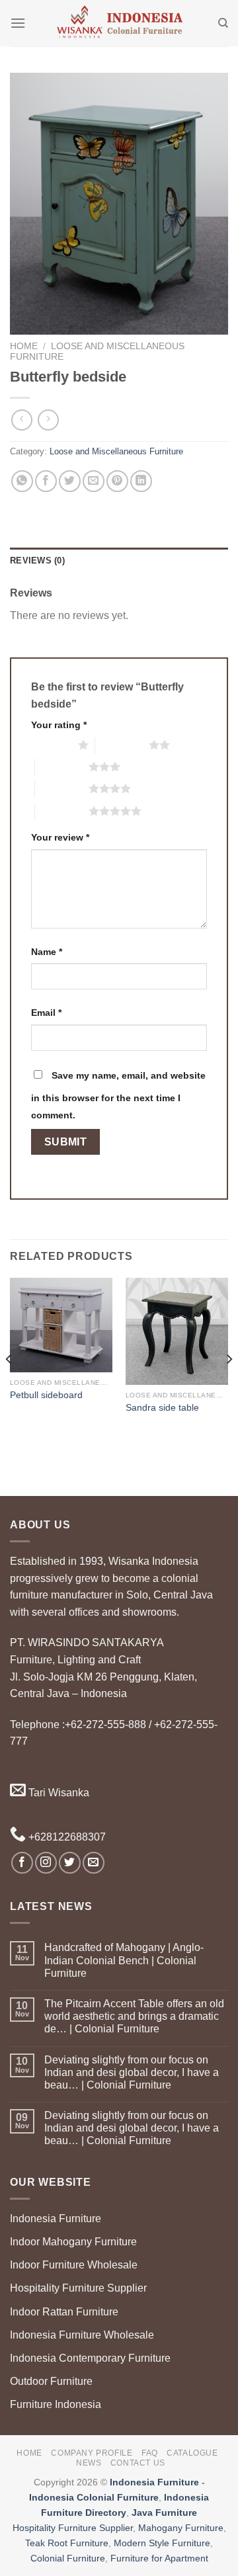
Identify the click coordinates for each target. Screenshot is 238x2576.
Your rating (59, 725)
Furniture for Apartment (159, 2558)
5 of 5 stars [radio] (62, 811)
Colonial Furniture (68, 2558)
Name (47, 952)
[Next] (229, 1386)
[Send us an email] (94, 1863)
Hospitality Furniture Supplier (78, 2288)
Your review (60, 837)
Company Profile (92, 2453)
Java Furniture (164, 2513)
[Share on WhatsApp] (22, 481)
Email (46, 1013)
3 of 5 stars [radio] (62, 767)
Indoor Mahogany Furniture (73, 2242)
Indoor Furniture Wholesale (74, 2265)
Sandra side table (162, 1408)
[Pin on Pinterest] (117, 481)
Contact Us (138, 2463)
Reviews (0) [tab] (37, 561)
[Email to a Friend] (94, 481)
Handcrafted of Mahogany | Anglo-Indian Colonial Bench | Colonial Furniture (124, 1960)
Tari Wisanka (58, 1793)
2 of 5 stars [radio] (122, 745)
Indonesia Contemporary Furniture (90, 2358)
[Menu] (18, 23)
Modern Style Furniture (162, 2543)
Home (24, 346)
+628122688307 (66, 1837)
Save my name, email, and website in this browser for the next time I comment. (118, 1095)
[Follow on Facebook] (22, 1863)
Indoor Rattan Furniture (64, 2312)
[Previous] (9, 1386)
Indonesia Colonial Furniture (94, 2497)
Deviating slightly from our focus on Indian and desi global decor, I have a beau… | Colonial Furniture (132, 2072)
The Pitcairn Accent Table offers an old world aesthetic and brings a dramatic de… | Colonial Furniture (134, 2016)
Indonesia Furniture (56, 2219)
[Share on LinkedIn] (141, 481)
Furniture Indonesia (56, 2404)
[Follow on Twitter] (70, 1863)
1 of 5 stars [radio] (51, 745)
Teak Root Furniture (67, 2543)
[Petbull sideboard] (61, 1325)
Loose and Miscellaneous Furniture (116, 451)
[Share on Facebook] (46, 481)
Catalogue (192, 2453)
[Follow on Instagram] (46, 1863)
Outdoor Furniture (51, 2381)
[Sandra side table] (177, 1331)
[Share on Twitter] (70, 481)
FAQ (150, 2453)
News (89, 2463)
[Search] (223, 23)
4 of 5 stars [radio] (62, 788)
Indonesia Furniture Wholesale (82, 2335)
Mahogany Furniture (181, 2528)
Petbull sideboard (46, 1395)
